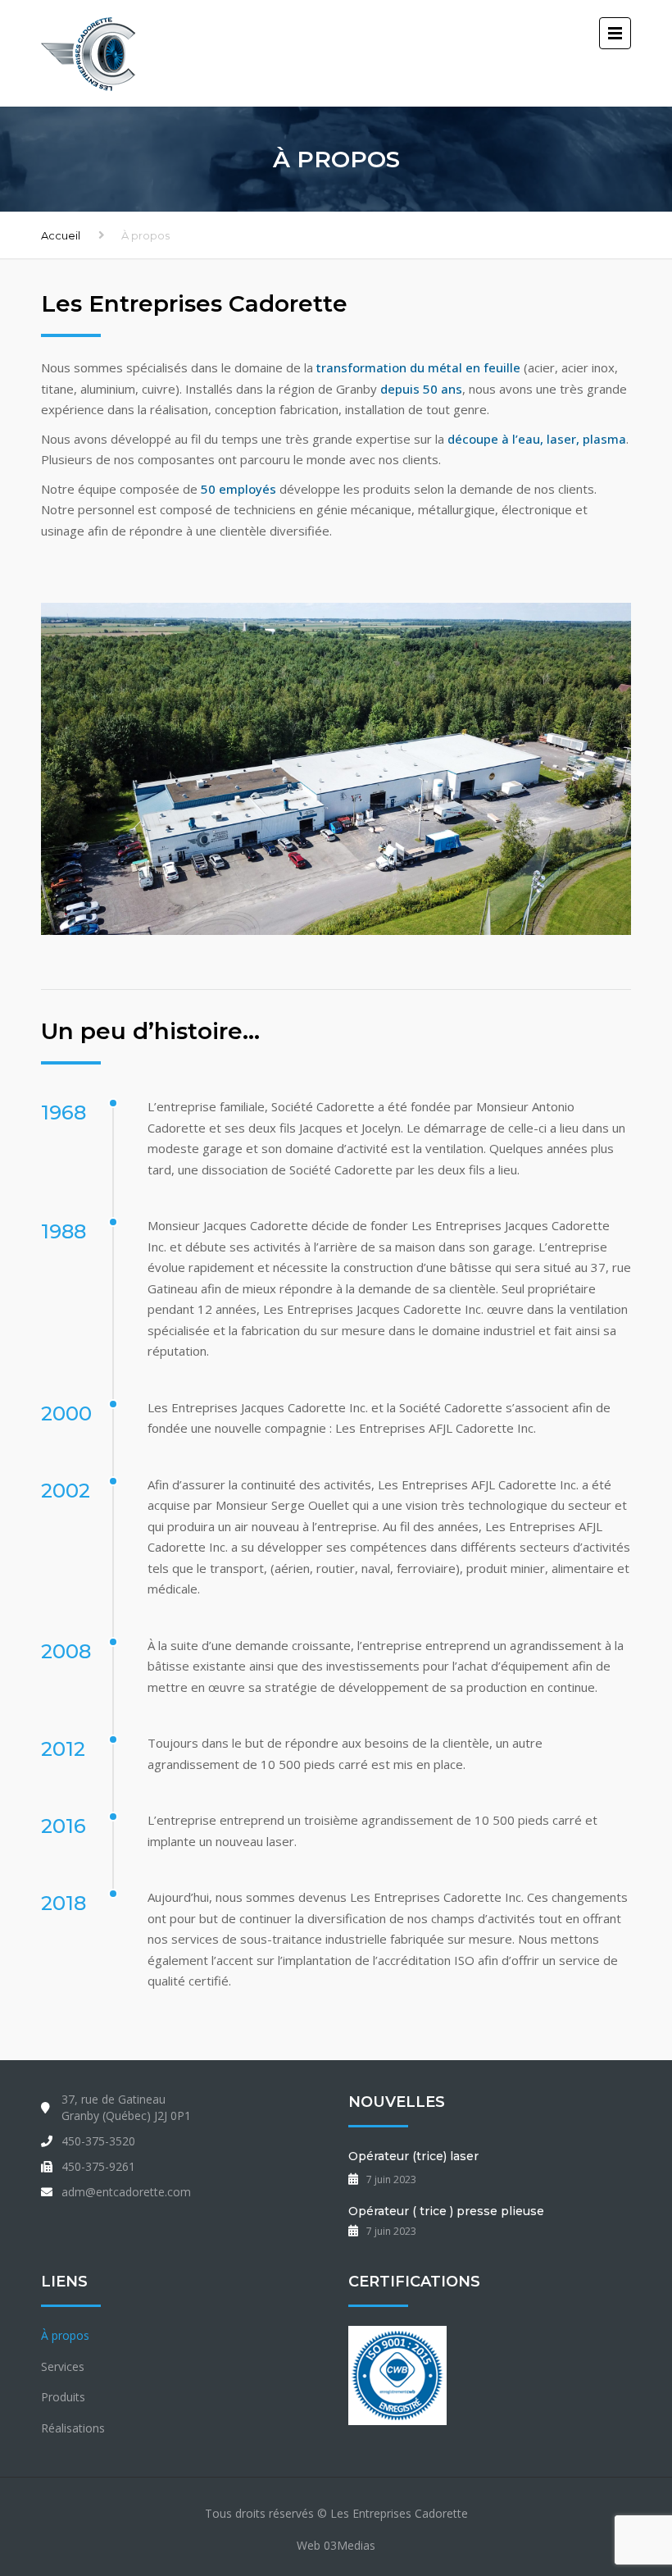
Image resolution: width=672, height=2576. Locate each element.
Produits (63, 2397)
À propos (65, 2335)
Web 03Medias (336, 2545)
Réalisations (73, 2428)
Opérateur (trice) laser (413, 2156)
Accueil (61, 235)
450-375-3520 (98, 2141)
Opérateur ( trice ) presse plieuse (446, 2211)
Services (63, 2366)
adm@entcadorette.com (126, 2192)
